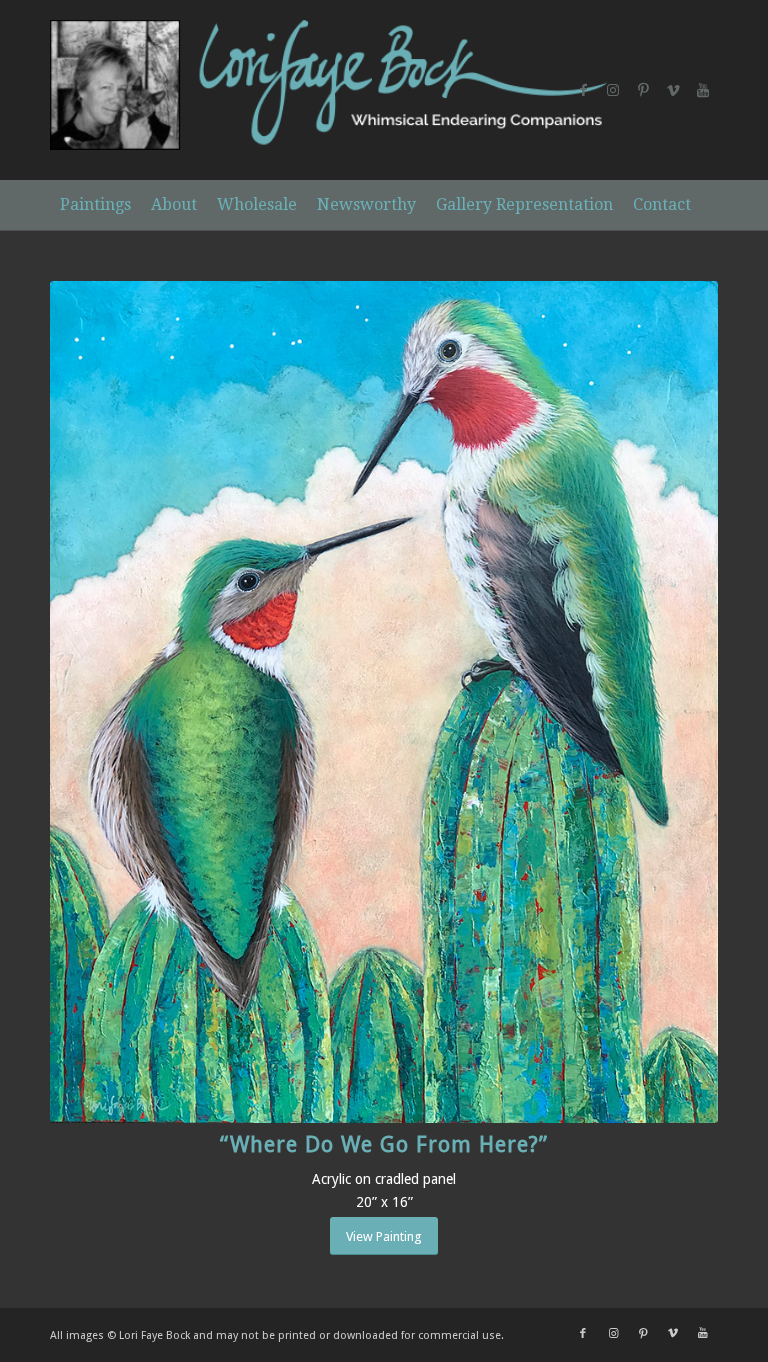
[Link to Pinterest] (643, 90)
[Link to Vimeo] (673, 90)
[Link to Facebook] (583, 90)
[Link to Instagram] (613, 90)
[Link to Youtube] (703, 90)
